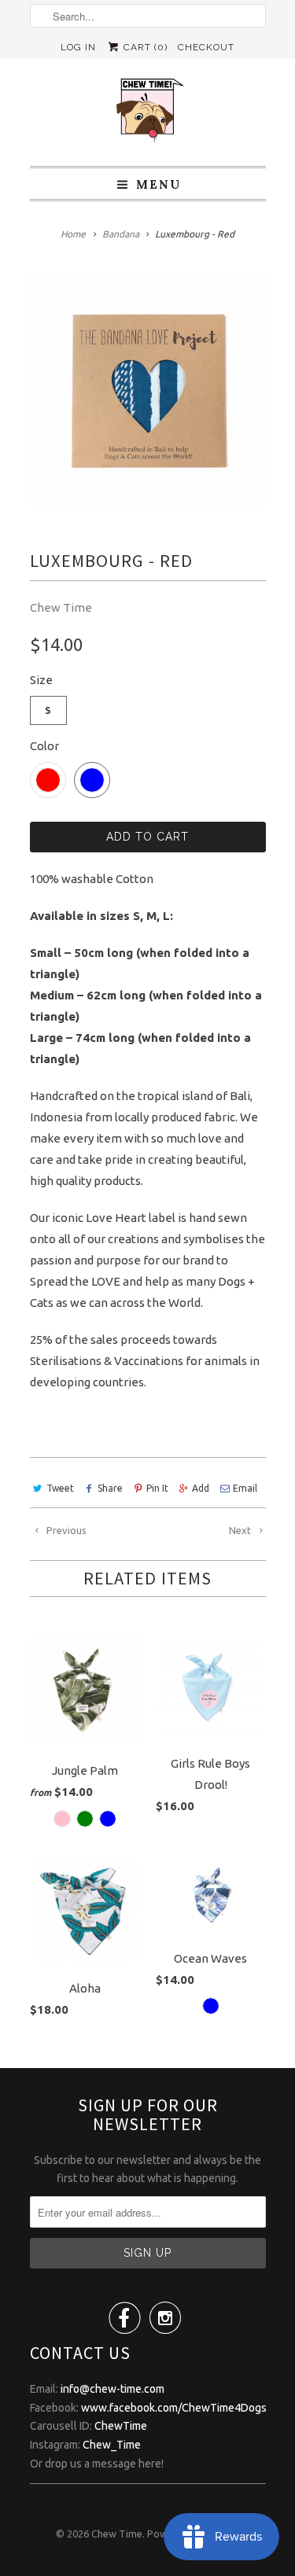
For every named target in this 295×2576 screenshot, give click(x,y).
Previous (65, 1530)
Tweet (60, 1488)
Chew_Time (112, 2445)
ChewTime (121, 2426)
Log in (78, 47)
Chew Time (61, 607)
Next (241, 1530)
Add (201, 1488)
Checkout (206, 47)
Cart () (144, 47)
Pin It (157, 1488)
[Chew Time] (148, 112)
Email (245, 1488)
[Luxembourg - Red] (148, 390)
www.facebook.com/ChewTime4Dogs (174, 2408)
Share (110, 1488)
